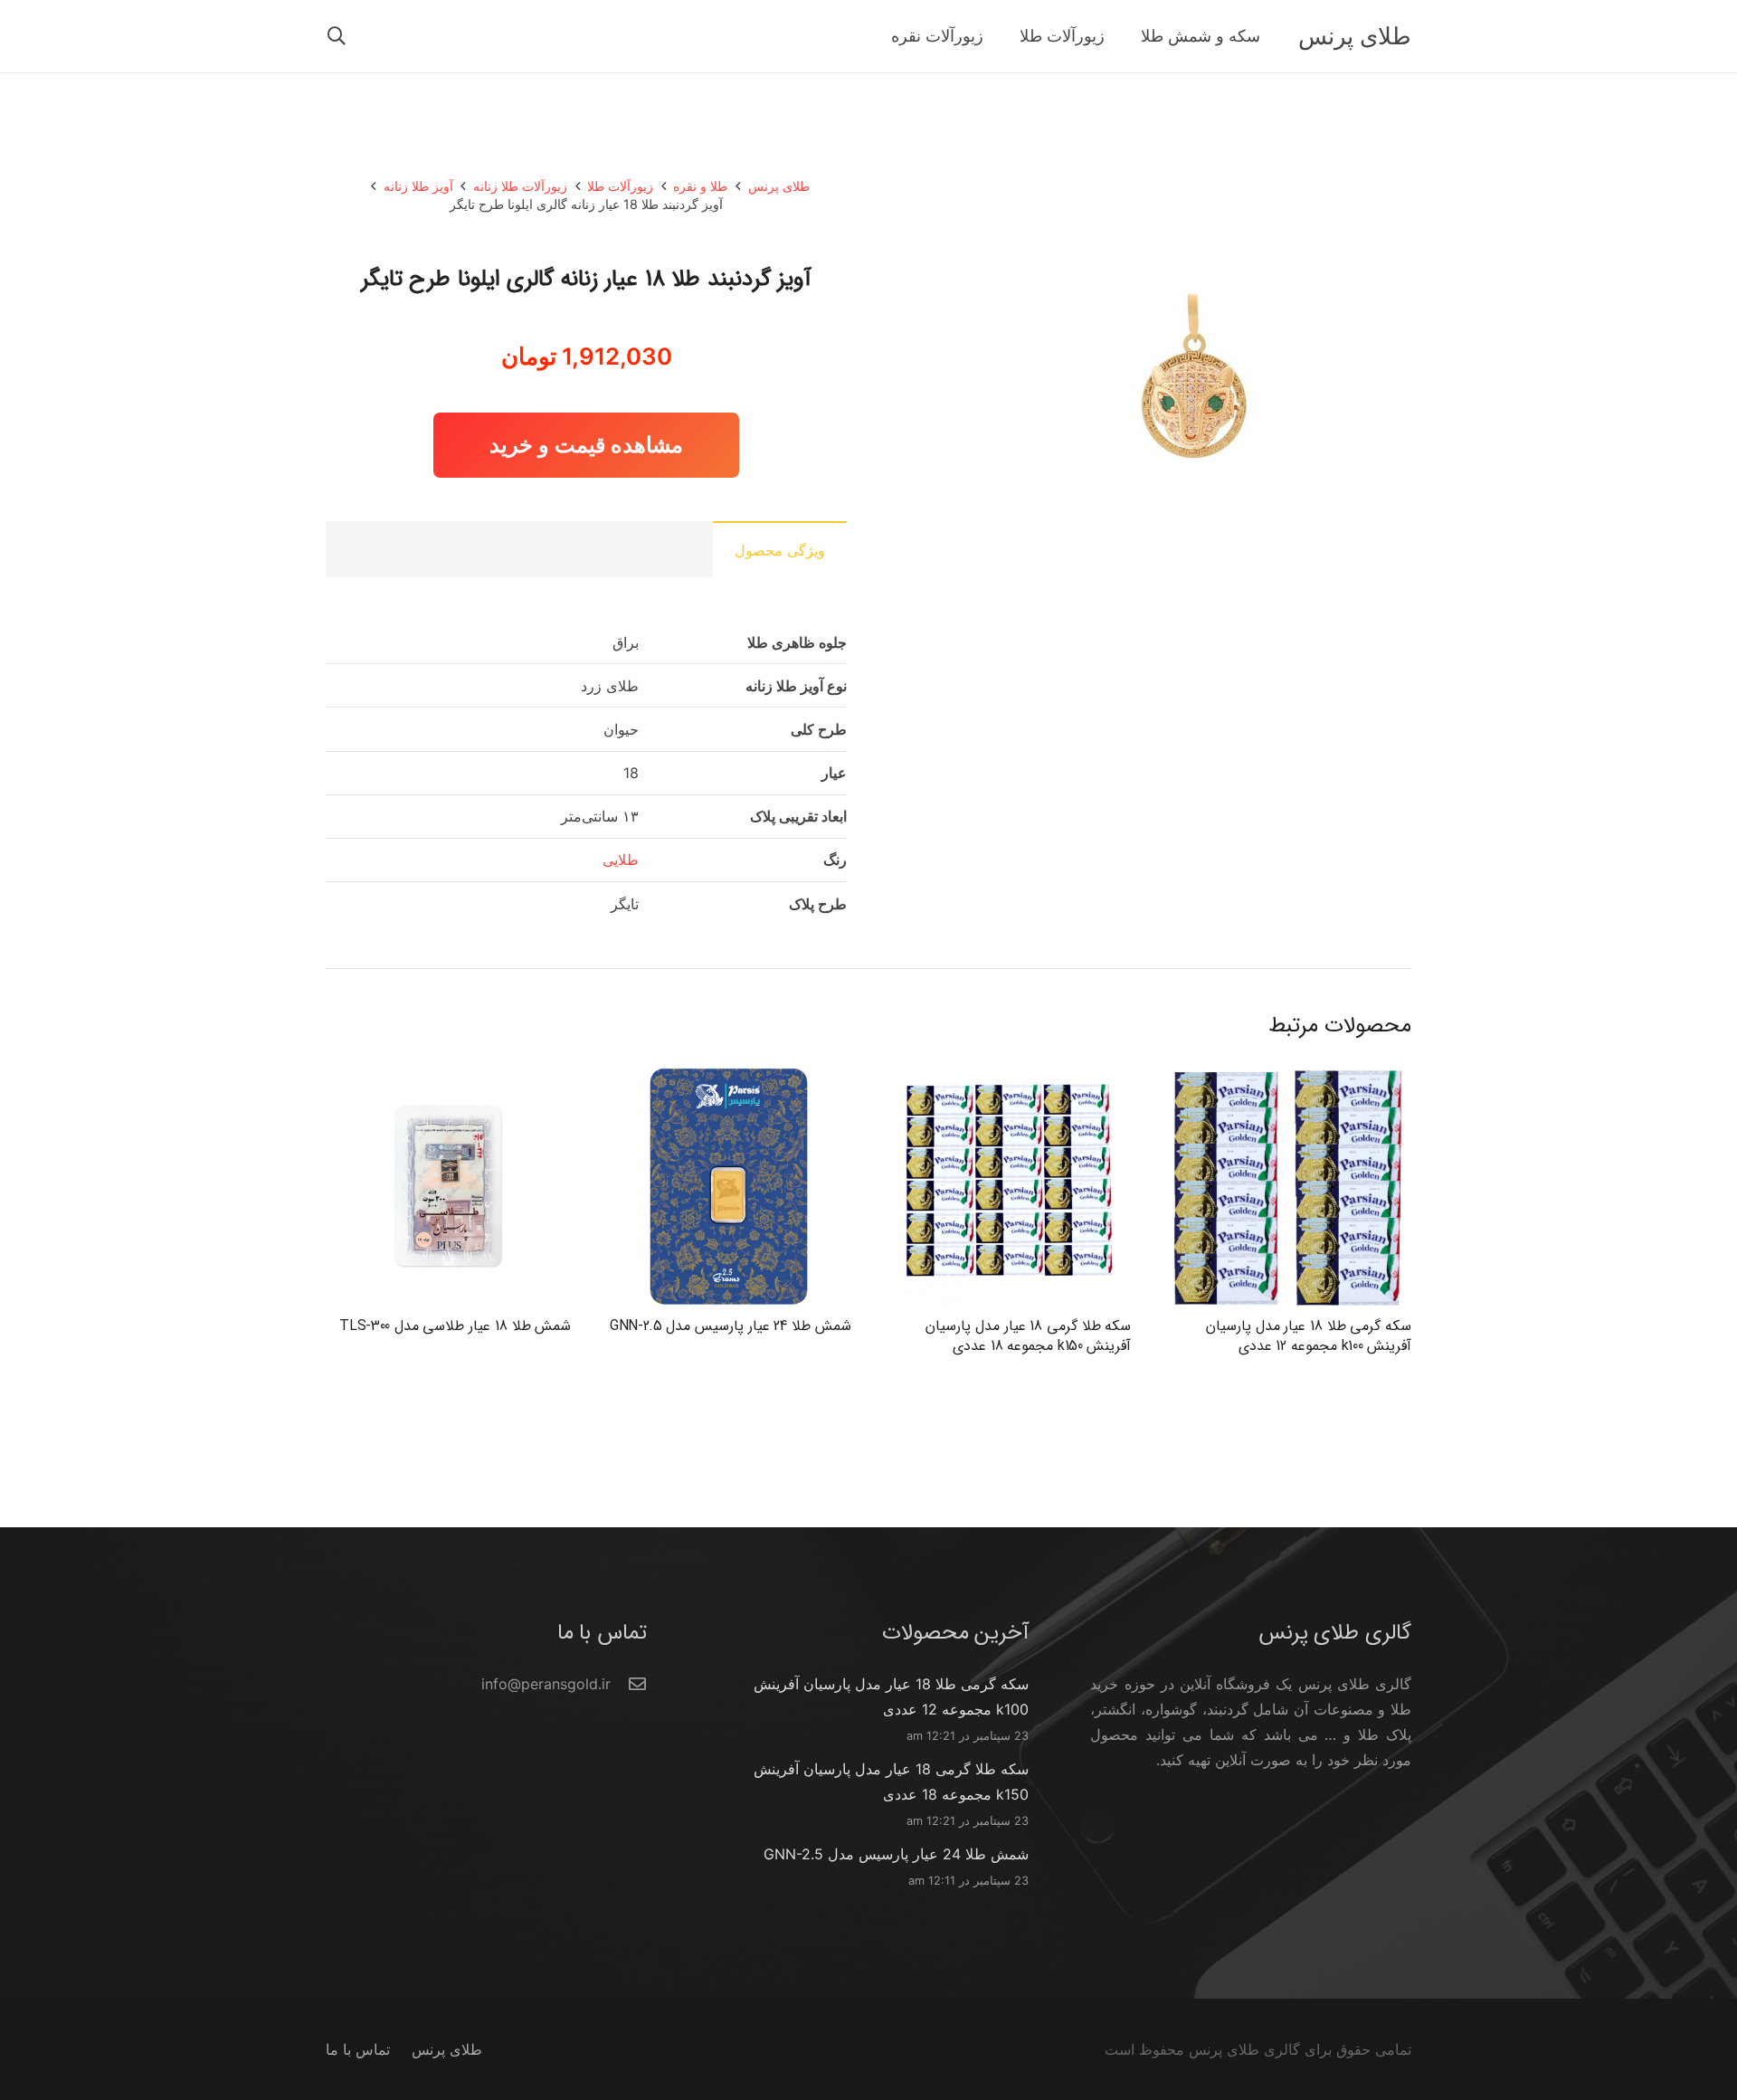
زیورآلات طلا (620, 186)
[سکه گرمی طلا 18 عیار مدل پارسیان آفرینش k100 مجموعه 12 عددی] (1289, 1077)
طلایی (621, 860)
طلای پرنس (779, 186)
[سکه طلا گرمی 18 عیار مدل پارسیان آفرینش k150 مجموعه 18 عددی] (1008, 1077)
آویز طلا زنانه (418, 186)
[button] (337, 37)
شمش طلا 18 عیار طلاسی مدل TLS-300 (455, 1326)
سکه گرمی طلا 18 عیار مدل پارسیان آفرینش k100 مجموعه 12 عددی (1309, 1336)
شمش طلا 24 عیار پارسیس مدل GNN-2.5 (731, 1326)
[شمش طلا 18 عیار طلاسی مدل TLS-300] (448, 1077)
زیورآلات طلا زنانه (520, 186)
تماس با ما (358, 2049)
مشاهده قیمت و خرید (586, 445)
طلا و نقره (700, 186)
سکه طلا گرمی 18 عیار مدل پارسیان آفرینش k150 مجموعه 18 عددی (1028, 1336)
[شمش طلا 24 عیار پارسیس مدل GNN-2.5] (729, 1077)
